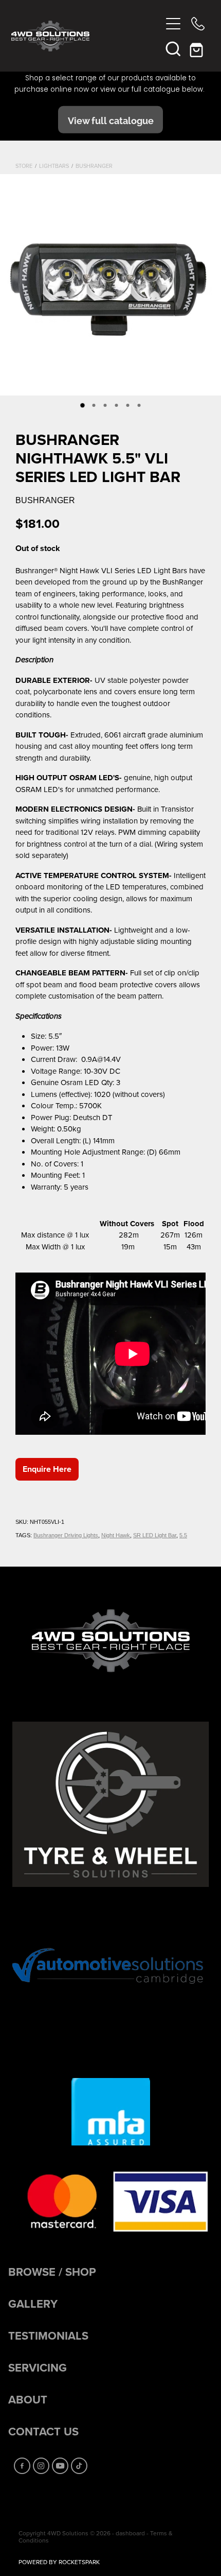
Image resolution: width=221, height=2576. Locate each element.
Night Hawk (116, 1535)
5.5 (183, 1535)
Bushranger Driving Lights (66, 1535)
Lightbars (54, 166)
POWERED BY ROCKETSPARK (59, 2562)
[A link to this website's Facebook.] (22, 2466)
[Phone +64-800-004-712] (198, 24)
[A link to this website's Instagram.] (41, 2466)
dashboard (130, 2533)
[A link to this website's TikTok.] (79, 2466)
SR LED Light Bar (155, 1535)
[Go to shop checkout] (198, 48)
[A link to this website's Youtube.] (60, 2466)
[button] (173, 48)
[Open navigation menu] (173, 24)
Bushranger (94, 166)
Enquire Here (47, 1469)
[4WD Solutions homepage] (86, 36)
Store (24, 166)
